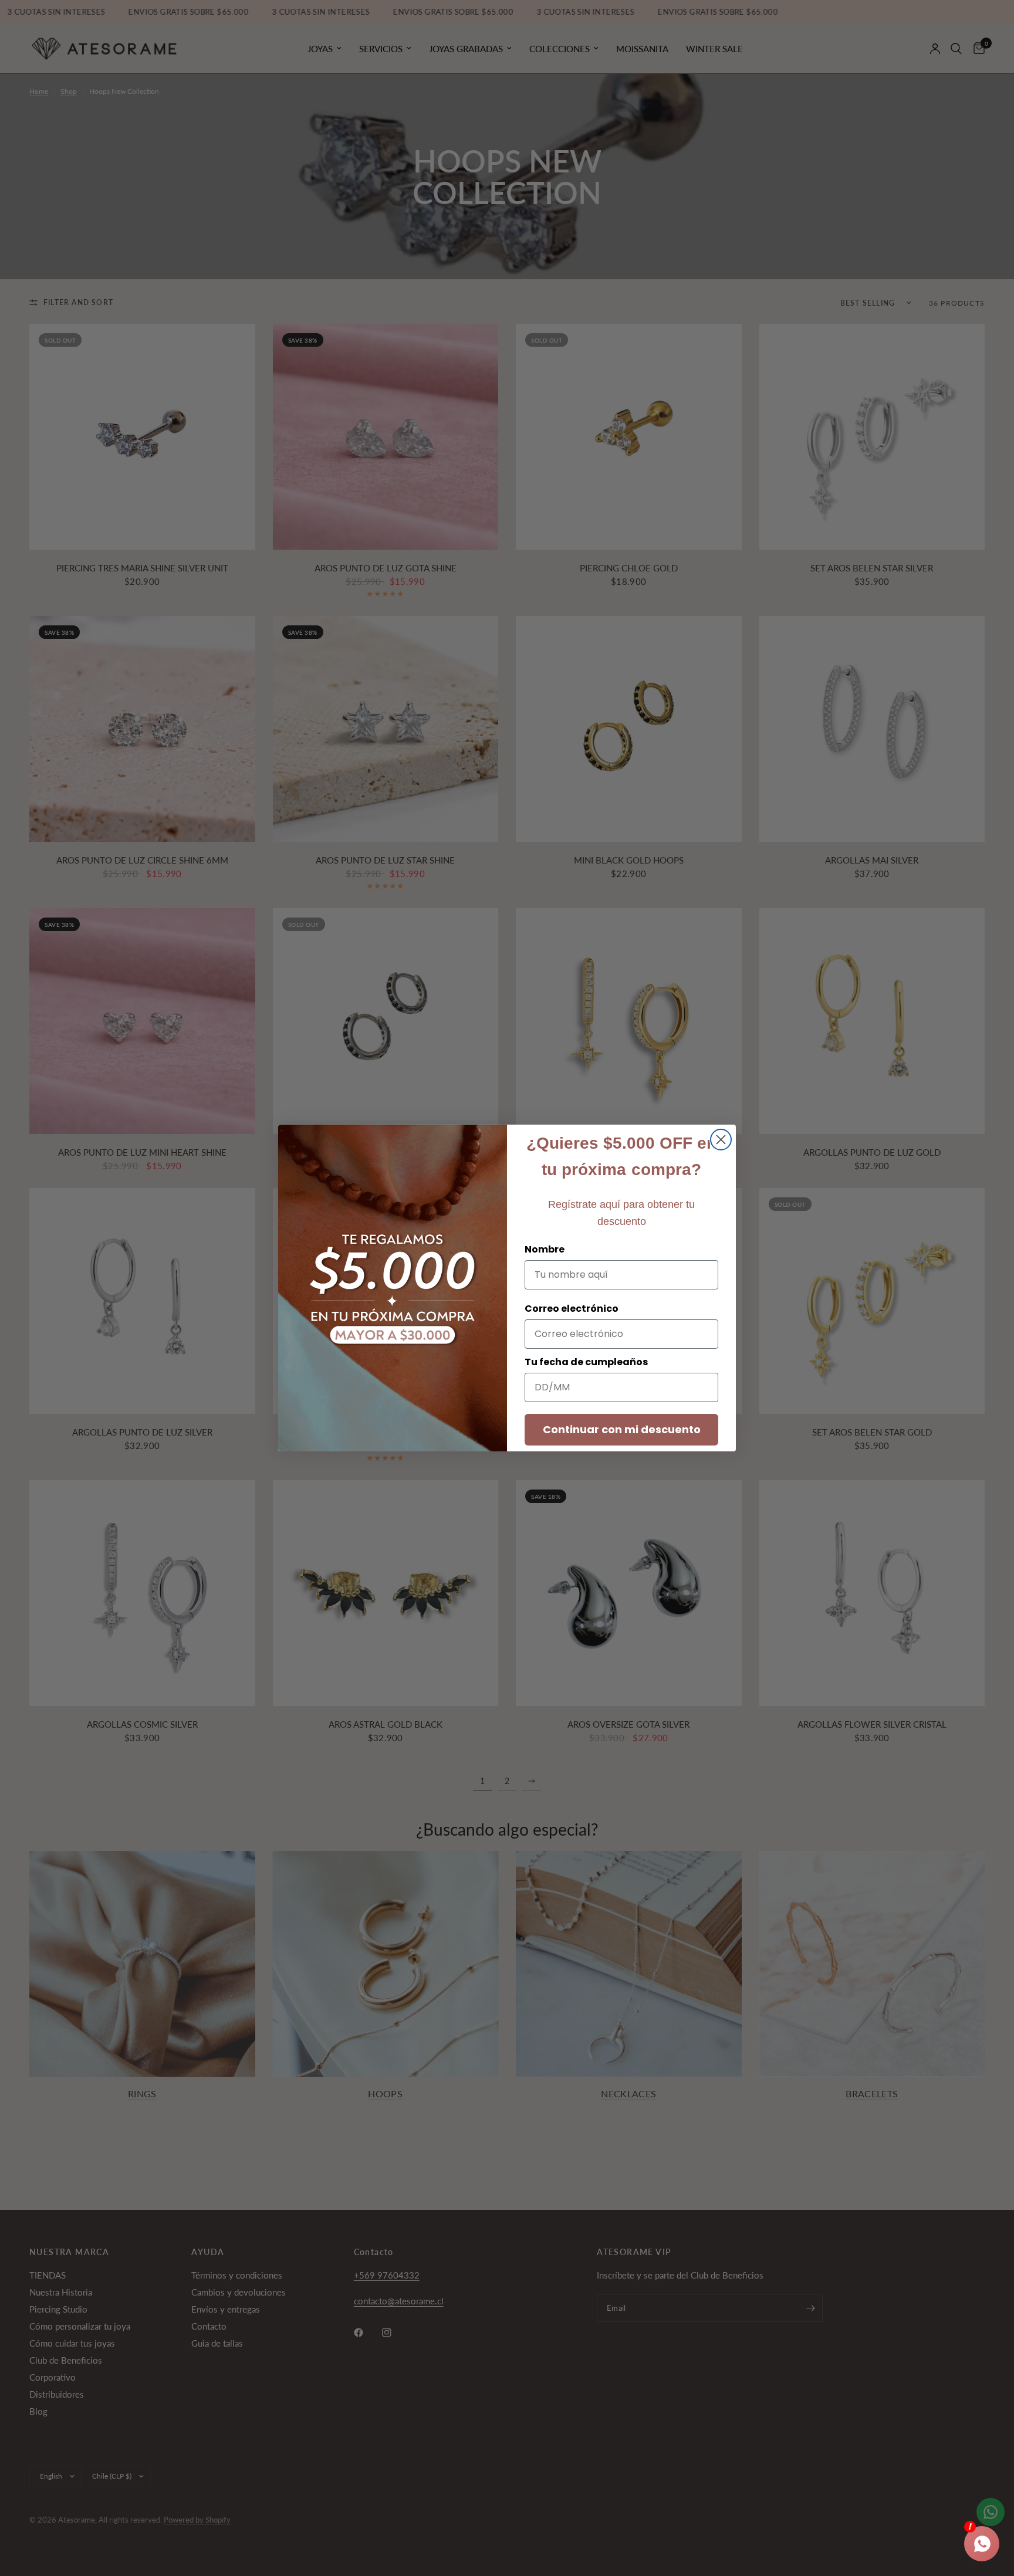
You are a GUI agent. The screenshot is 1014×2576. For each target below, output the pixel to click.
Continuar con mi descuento (622, 1429)
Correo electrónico (572, 1309)
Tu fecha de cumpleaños (586, 1362)
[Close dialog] (721, 1140)
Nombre (545, 1249)
